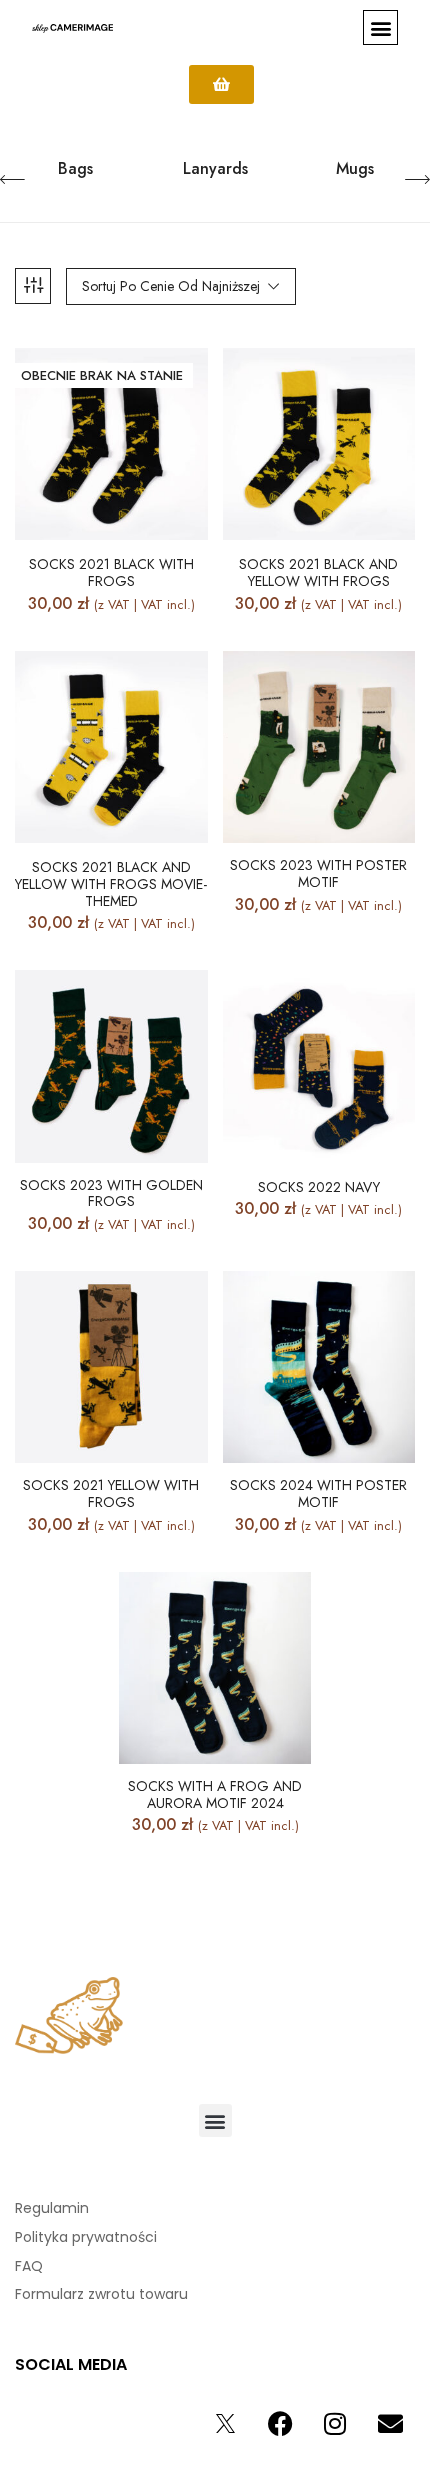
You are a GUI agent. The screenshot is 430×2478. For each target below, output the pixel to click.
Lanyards (215, 169)
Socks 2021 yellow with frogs (111, 1494)
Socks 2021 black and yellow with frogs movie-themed (111, 884)
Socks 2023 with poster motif (318, 874)
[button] (380, 27)
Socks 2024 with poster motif (318, 1494)
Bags (75, 169)
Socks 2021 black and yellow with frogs (318, 573)
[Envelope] (390, 2423)
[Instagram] (335, 2423)
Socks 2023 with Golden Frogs (111, 1194)
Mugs (355, 169)
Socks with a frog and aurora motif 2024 (215, 1795)
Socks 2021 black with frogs (111, 573)
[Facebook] (280, 2423)
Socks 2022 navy (319, 1187)
